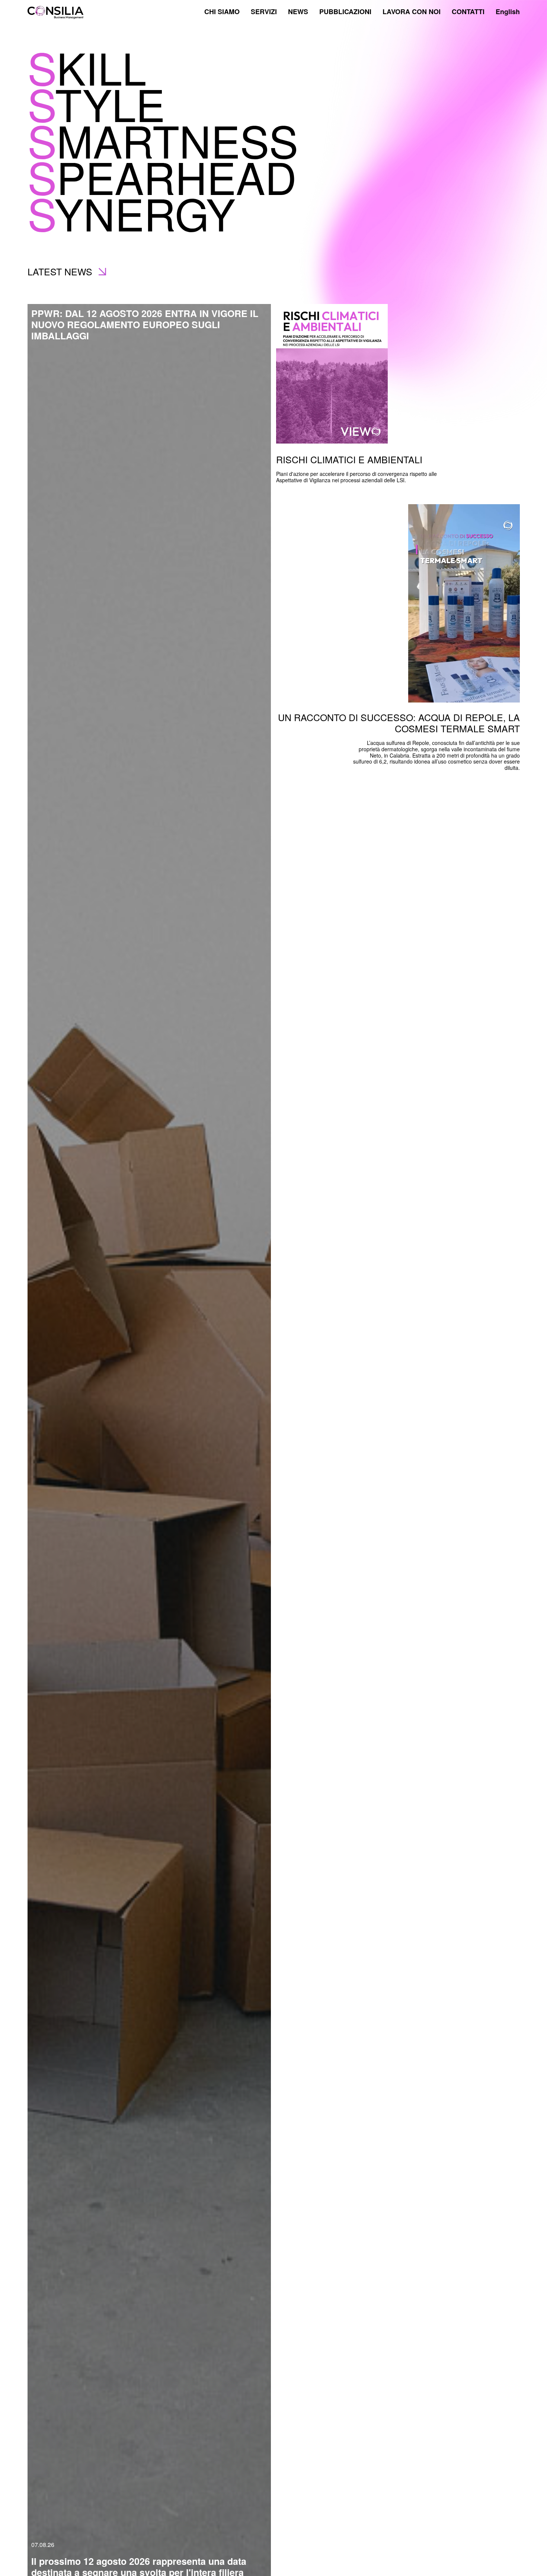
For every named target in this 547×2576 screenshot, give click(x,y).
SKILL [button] (87, 67)
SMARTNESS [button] (163, 140)
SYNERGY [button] (131, 212)
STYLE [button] (96, 103)
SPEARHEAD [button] (162, 176)
